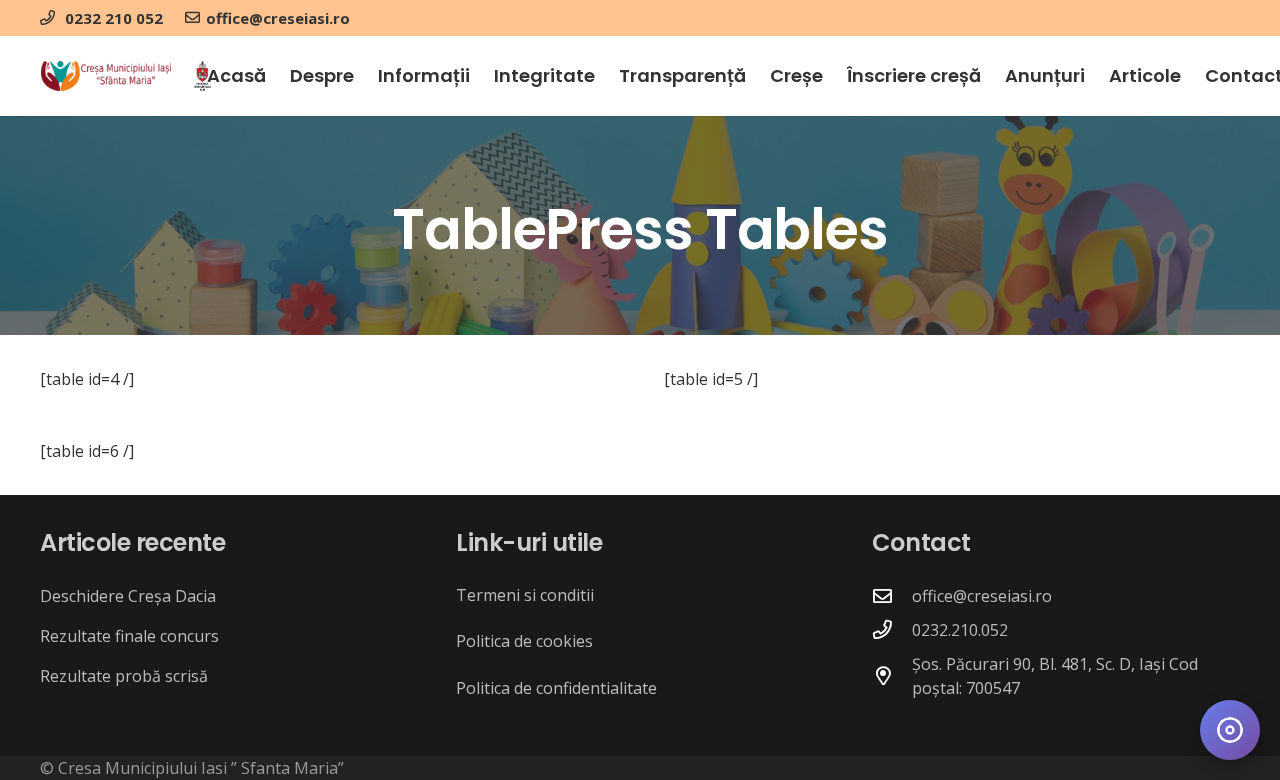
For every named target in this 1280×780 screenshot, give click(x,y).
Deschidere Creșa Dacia (128, 596)
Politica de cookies (524, 641)
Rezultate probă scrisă (124, 676)
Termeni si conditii (525, 595)
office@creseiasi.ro (982, 596)
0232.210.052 (960, 630)
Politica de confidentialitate (556, 688)
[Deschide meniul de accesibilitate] (1230, 730)
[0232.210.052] (892, 629)
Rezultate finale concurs (129, 636)
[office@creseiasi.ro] (892, 595)
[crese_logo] (106, 76)
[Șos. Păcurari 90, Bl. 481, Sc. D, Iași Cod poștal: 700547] (892, 675)
